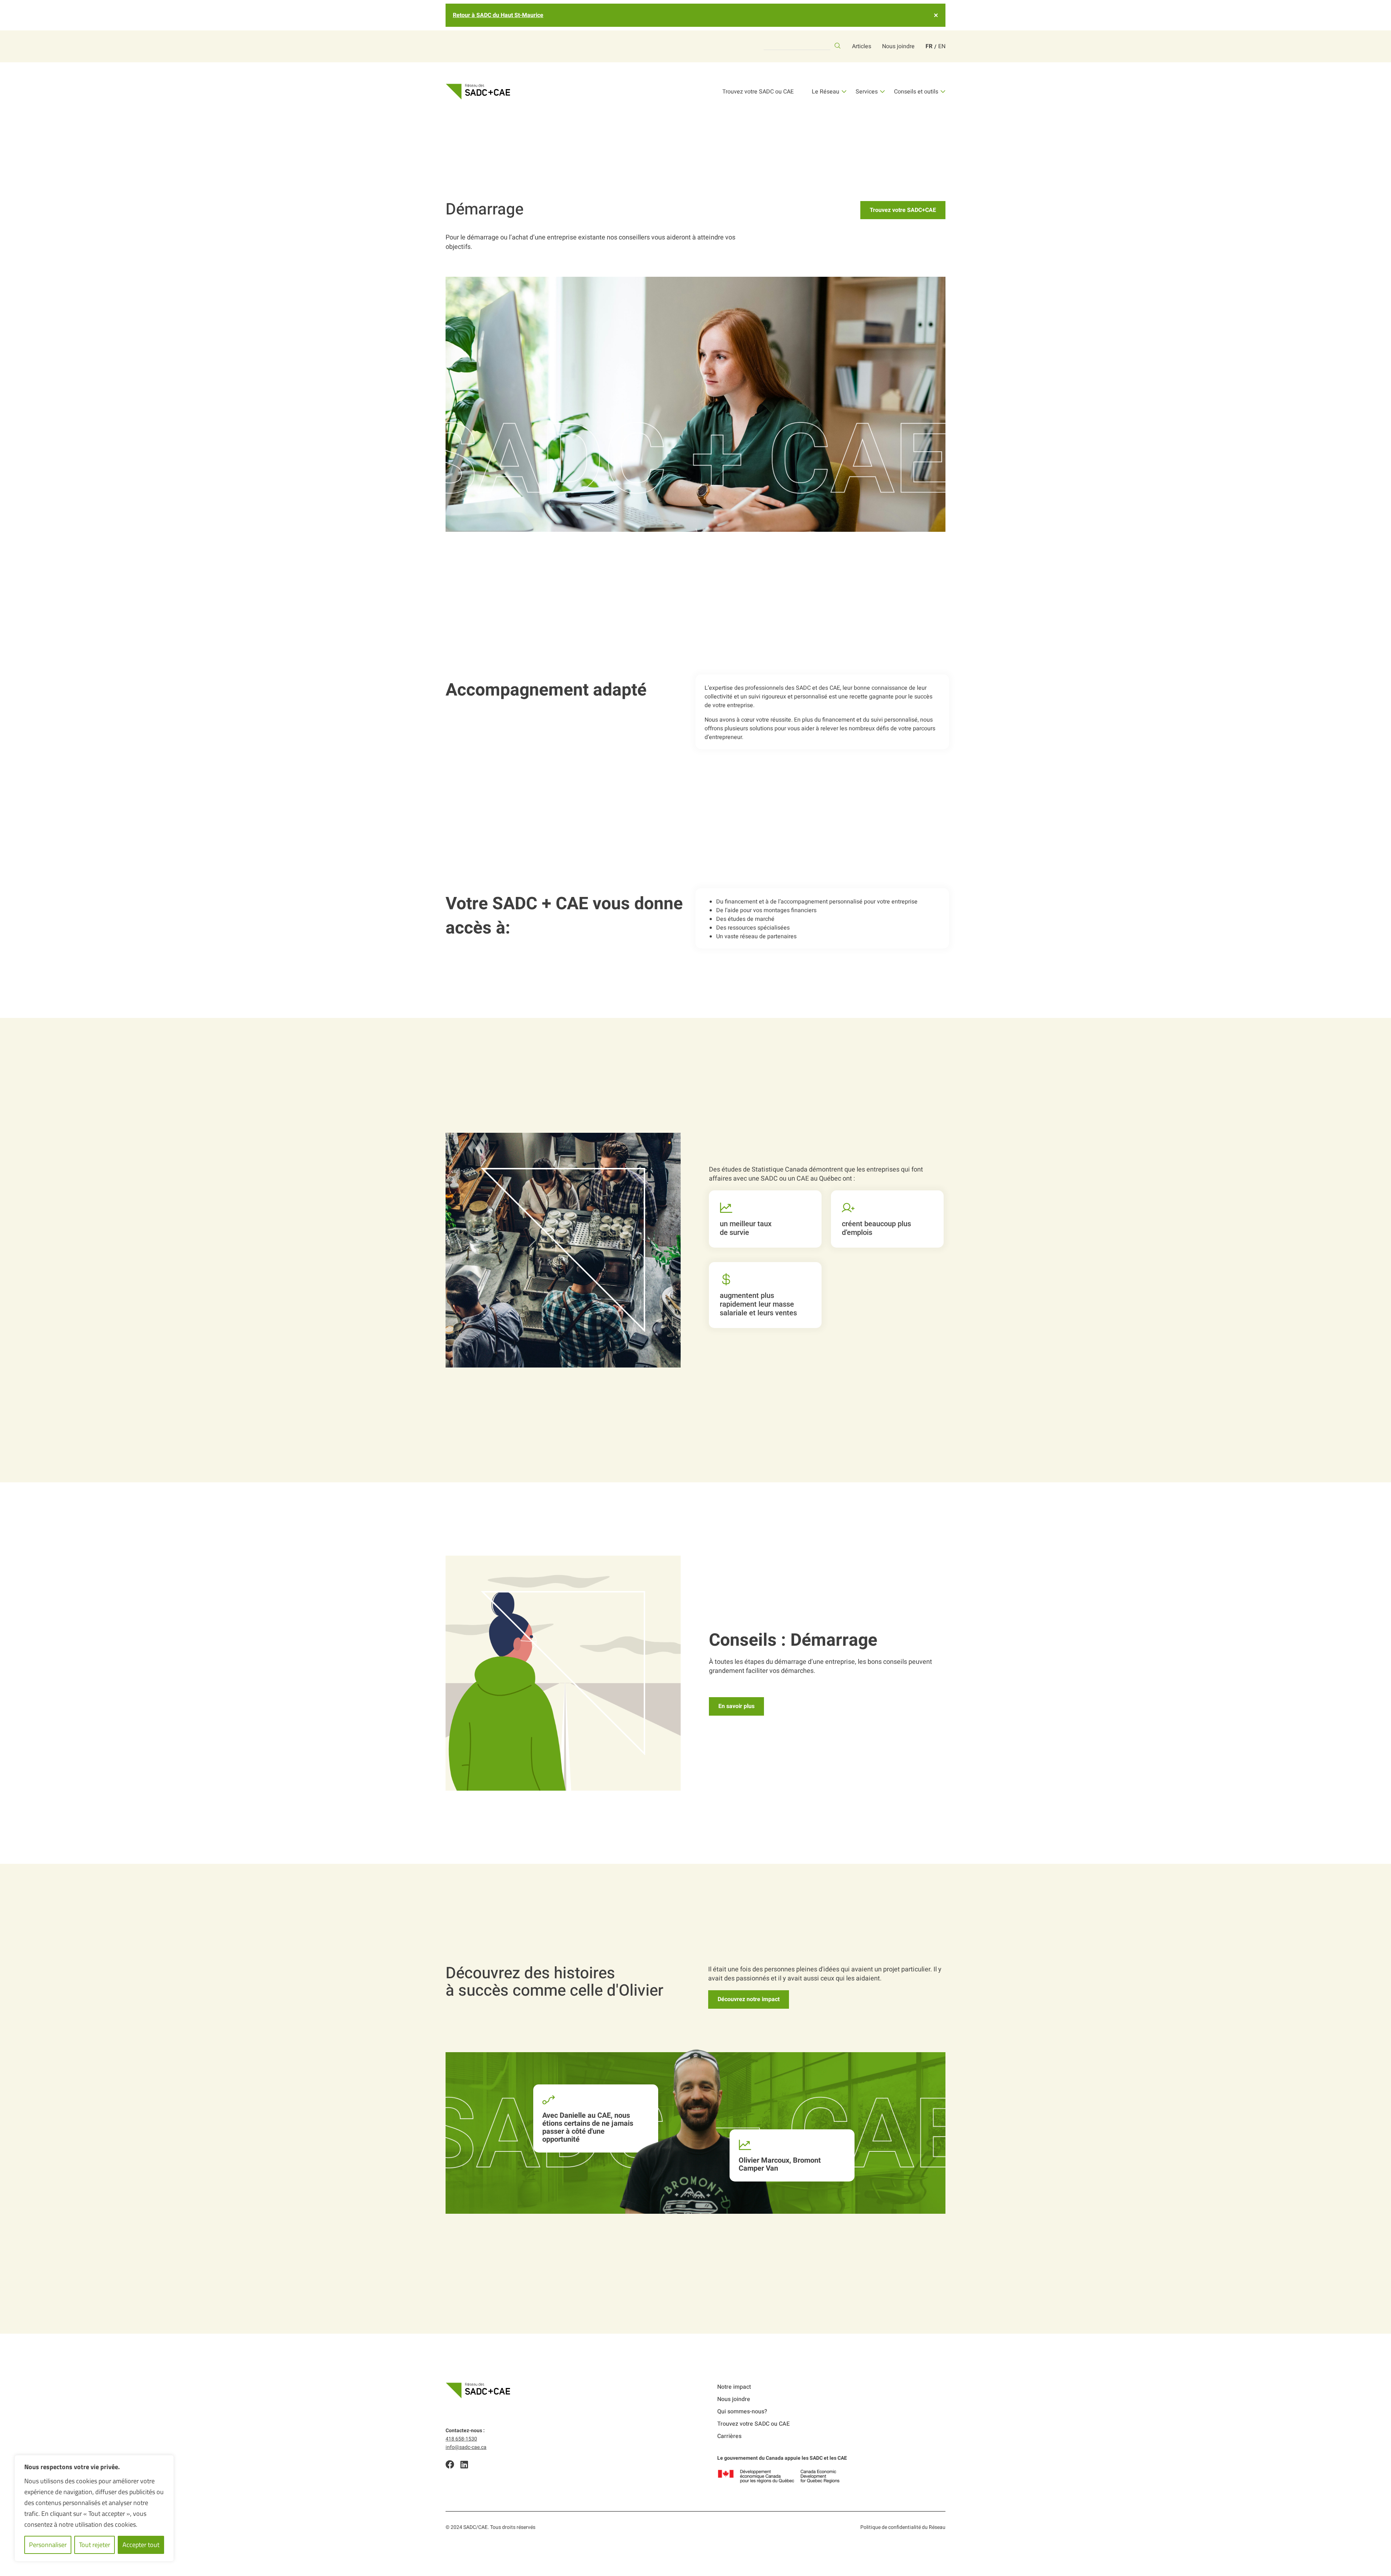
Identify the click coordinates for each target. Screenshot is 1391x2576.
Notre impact (734, 2387)
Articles (862, 46)
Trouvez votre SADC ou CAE (758, 92)
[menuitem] (929, 46)
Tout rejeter (95, 2545)
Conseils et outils (916, 92)
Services (867, 92)
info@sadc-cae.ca (466, 2447)
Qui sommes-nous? (742, 2412)
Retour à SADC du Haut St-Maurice (498, 15)
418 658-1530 (461, 2439)
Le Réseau (826, 92)
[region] (94, 2508)
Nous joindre (898, 46)
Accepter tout (141, 2545)
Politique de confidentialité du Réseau (903, 2527)
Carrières (729, 2436)
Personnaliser (48, 2545)
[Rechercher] (837, 46)
